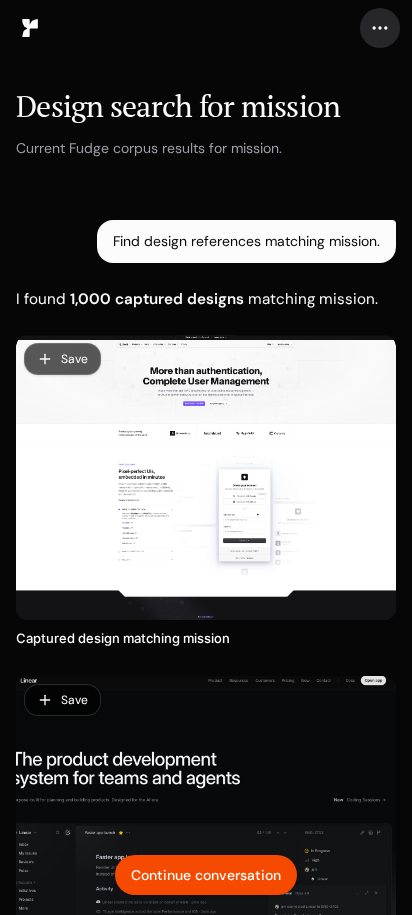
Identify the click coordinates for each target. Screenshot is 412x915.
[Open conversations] (30, 28)
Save (74, 359)
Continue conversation (206, 875)
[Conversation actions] (380, 28)
